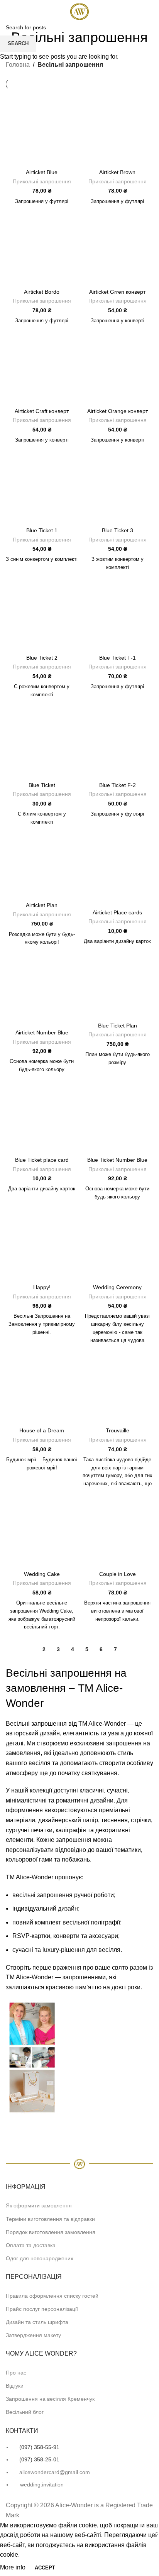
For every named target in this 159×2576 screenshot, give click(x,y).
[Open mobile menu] (9, 12)
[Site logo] (79, 11)
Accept (45, 2568)
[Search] (150, 12)
